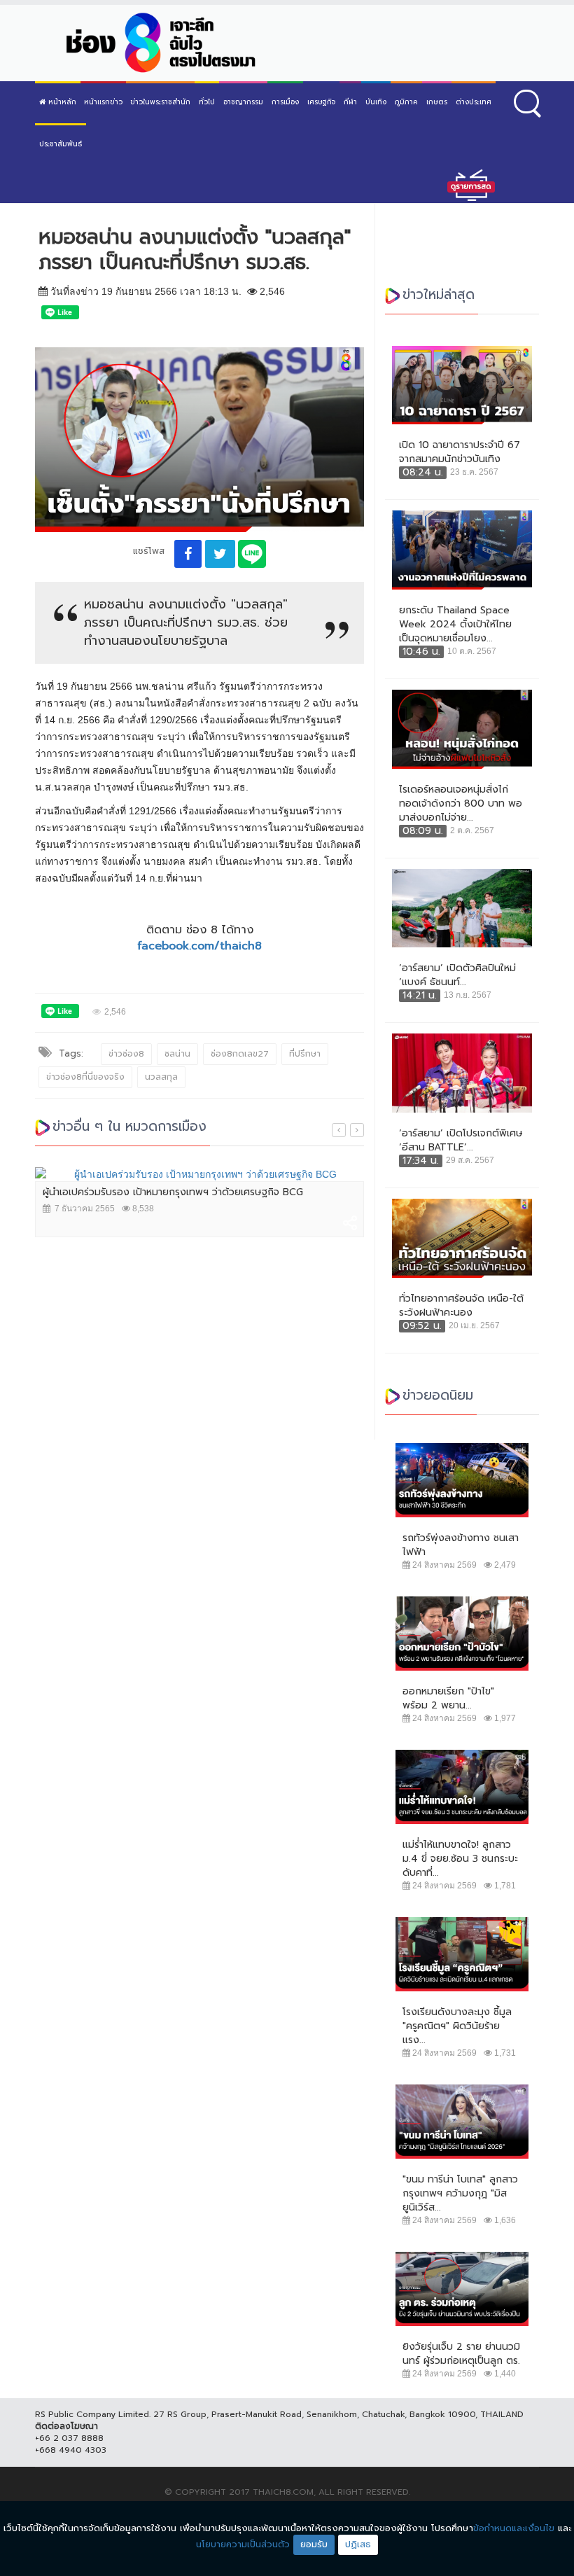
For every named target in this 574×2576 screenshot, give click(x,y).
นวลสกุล (161, 1077)
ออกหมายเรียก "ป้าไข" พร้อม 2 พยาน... (448, 1699)
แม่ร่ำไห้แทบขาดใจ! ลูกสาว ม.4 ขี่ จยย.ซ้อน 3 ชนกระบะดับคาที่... (460, 1859)
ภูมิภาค (406, 102)
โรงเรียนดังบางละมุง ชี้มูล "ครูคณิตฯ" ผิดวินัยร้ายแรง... (457, 2026)
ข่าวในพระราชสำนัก (160, 102)
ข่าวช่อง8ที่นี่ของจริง (85, 1077)
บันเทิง (376, 102)
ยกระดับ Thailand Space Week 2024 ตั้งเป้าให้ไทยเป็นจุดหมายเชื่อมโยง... (455, 625)
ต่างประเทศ (474, 102)
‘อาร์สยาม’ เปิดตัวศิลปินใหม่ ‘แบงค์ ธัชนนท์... (457, 975)
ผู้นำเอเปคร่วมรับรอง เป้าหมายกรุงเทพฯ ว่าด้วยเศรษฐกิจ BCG (173, 1192)
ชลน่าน (177, 1054)
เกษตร (437, 102)
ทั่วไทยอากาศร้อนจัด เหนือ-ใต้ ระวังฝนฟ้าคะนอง (461, 1306)
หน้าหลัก (61, 102)
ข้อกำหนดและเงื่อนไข (514, 2528)
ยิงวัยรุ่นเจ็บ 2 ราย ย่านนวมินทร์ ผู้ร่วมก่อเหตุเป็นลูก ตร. (461, 2354)
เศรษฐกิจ (321, 102)
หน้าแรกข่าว (103, 102)
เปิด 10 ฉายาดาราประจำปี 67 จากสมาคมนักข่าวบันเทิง (460, 452)
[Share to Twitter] (220, 554)
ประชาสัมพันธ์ (61, 144)
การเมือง (285, 102)
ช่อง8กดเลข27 (240, 1054)
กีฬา (350, 102)
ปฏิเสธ (358, 2544)
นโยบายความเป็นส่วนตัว (243, 2544)
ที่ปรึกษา (305, 1054)
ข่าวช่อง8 (126, 1054)
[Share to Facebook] (188, 554)
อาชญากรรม (243, 102)
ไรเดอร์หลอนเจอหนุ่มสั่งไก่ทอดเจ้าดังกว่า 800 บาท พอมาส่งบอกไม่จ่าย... (461, 804)
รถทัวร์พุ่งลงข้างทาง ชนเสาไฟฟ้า (461, 1545)
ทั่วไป (207, 102)
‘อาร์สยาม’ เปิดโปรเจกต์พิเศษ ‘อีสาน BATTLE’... (461, 1141)
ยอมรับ (314, 2544)
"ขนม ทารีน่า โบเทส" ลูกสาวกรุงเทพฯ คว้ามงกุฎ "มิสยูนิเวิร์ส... (460, 2194)
